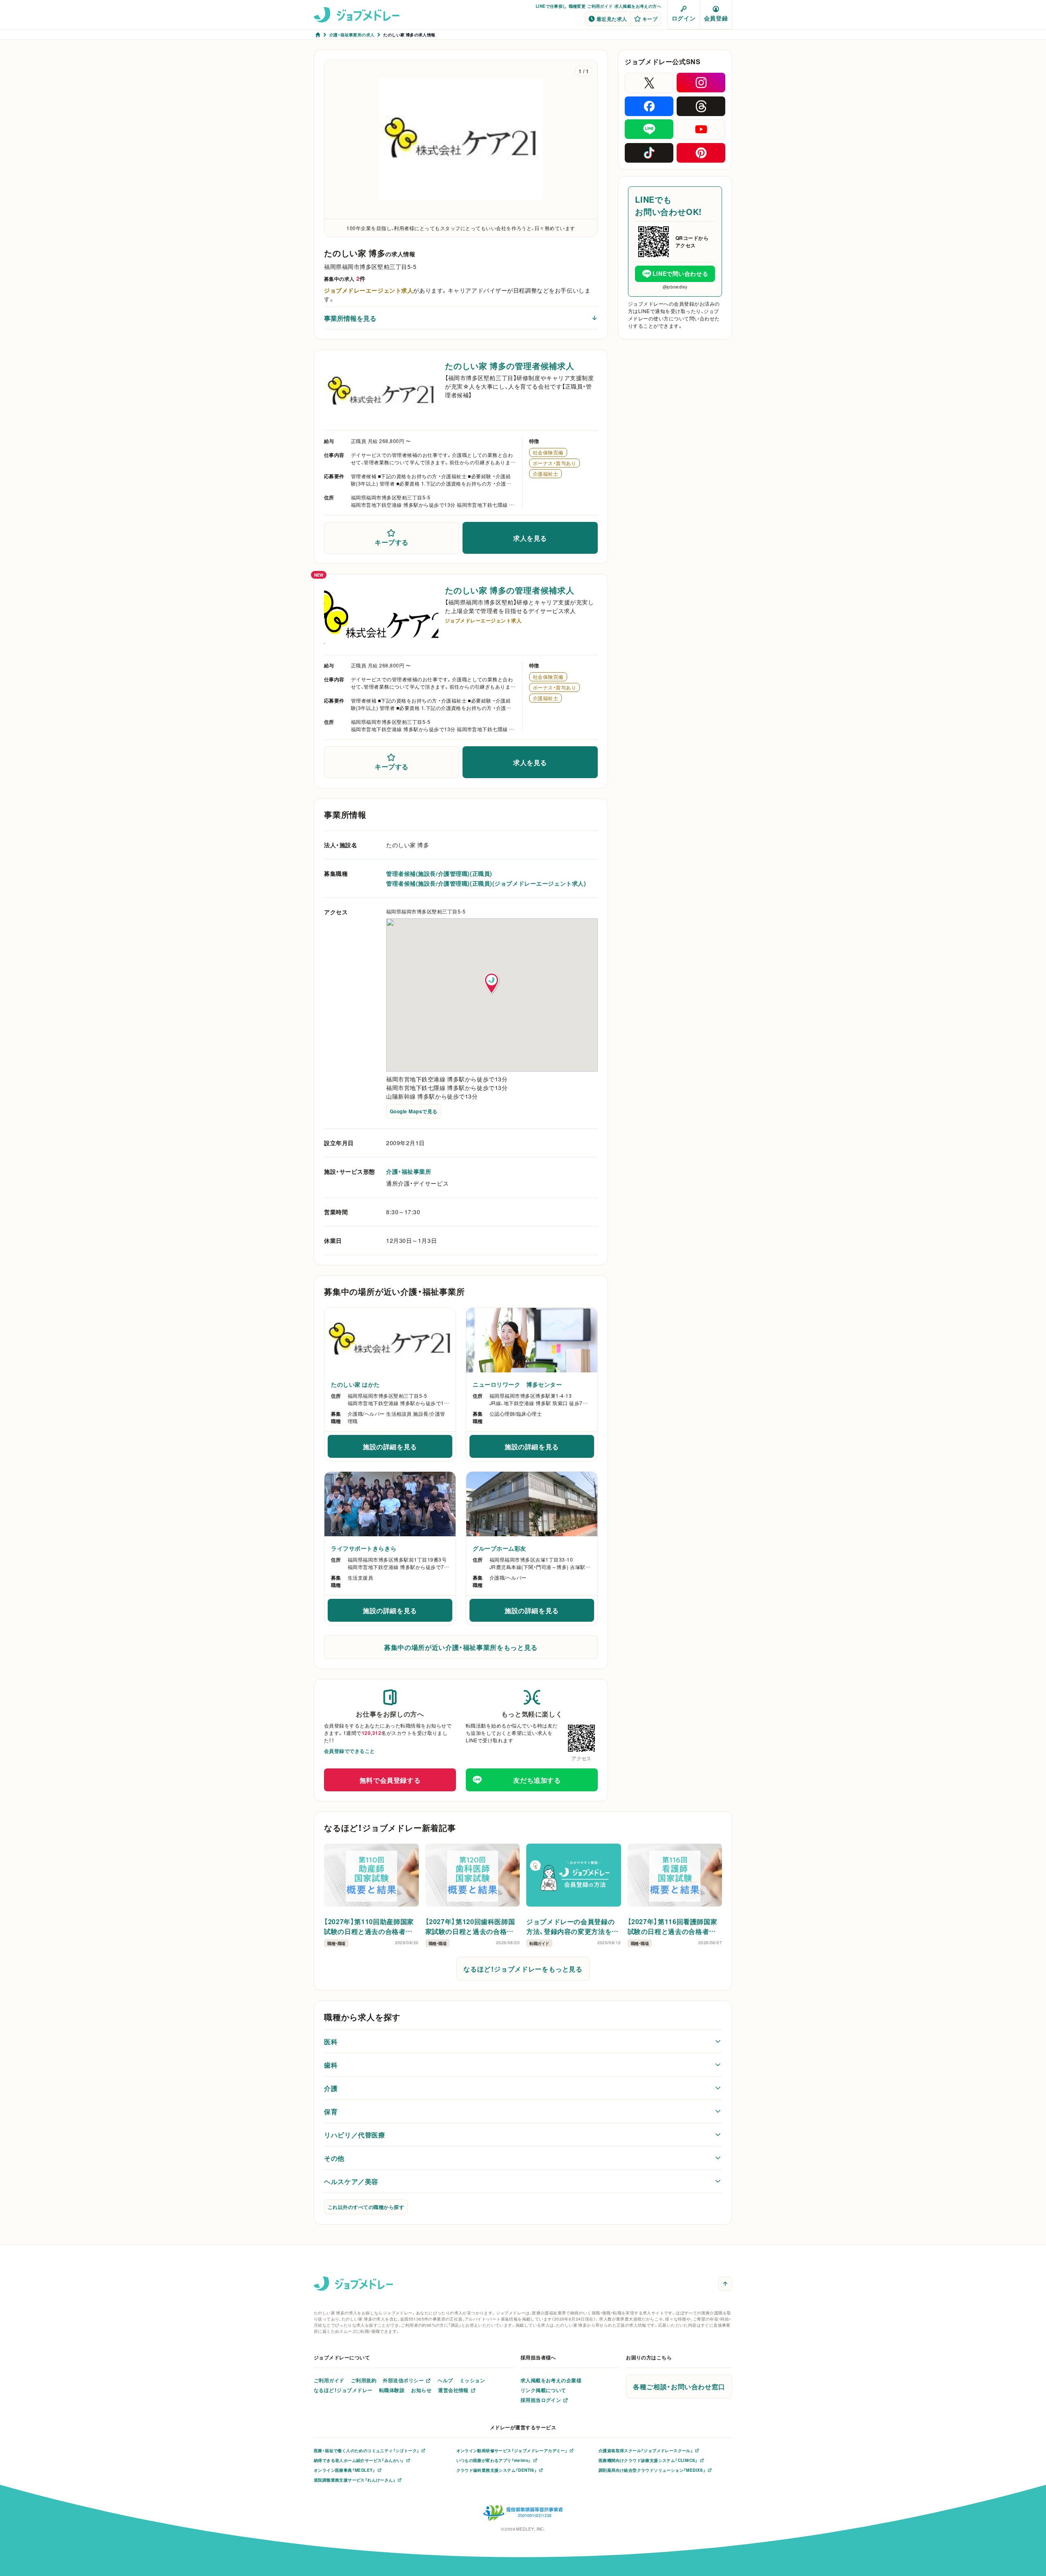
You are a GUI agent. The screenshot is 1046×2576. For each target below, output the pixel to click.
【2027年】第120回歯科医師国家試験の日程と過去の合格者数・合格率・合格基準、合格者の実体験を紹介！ (472, 1926)
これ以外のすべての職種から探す (366, 2207)
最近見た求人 (612, 19)
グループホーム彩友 (500, 1548)
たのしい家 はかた (355, 1384)
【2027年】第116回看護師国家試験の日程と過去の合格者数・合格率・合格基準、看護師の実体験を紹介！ (674, 1926)
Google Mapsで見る (414, 1111)
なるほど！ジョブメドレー (343, 2390)
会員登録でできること (350, 1751)
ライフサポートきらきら (364, 1548)
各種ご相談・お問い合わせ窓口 (679, 2386)
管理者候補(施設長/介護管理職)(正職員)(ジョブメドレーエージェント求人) (486, 883)
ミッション (472, 2380)
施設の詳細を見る (408, 1449)
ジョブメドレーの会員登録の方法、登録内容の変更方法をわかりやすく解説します (572, 1926)
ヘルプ (445, 2380)
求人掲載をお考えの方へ (638, 6)
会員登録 (716, 18)
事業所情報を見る (350, 318)
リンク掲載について (543, 2390)
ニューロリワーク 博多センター (517, 1384)
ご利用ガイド (600, 6)
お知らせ (421, 2390)
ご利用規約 (364, 2380)
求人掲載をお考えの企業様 (551, 2380)
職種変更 (577, 6)
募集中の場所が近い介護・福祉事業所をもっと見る (461, 1647)
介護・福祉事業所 (409, 1171)
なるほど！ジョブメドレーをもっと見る (523, 1969)
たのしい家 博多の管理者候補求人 (510, 366)
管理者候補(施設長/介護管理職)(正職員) (439, 873)
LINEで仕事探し (551, 6)
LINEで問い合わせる (680, 273)
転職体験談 (392, 2390)
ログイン (684, 18)
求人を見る (530, 538)
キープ (650, 19)
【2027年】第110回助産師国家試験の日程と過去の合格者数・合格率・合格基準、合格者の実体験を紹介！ (370, 1926)
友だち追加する (537, 1780)
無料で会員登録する (390, 1780)
